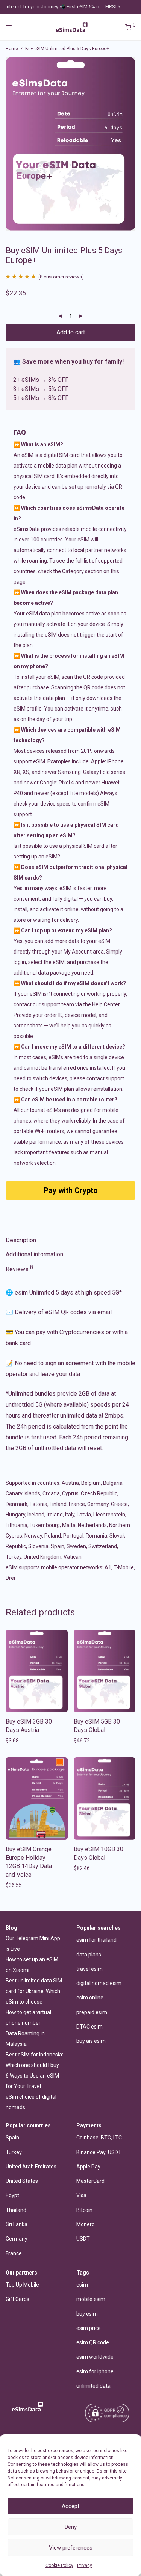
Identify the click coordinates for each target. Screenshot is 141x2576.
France (77, 1504)
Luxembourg (45, 1525)
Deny (71, 2527)
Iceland (36, 1515)
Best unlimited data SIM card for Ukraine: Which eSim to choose (34, 1991)
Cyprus (70, 1493)
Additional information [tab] (34, 1254)
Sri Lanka (17, 2224)
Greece (119, 1504)
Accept (70, 2506)
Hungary (15, 1515)
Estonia (39, 1504)
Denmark (17, 1504)
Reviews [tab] (19, 1269)
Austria (70, 1483)
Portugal (73, 1536)
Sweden (76, 1546)
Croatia (51, 1493)
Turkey (14, 1557)
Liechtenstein (109, 1515)
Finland (58, 1504)
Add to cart (71, 332)
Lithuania (17, 1525)
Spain (58, 1546)
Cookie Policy (59, 2565)
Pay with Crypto (71, 1190)
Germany (98, 1504)
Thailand (16, 2210)
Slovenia (38, 1546)
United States (22, 2181)
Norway (33, 1536)
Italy (70, 1515)
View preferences (71, 2548)
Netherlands (92, 1525)
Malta (69, 1525)
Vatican (73, 1557)
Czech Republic (99, 1493)
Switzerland (103, 1546)
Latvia (84, 1515)
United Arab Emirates (31, 2167)
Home (12, 49)
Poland (53, 1536)
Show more (17, 1741)
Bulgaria (113, 1483)
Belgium (91, 1483)
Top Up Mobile (22, 2285)
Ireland (55, 1515)
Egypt (12, 2195)
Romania (96, 1536)
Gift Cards (17, 2299)
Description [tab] (21, 1240)
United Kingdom (42, 1557)
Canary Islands (23, 1493)
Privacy (85, 2565)
